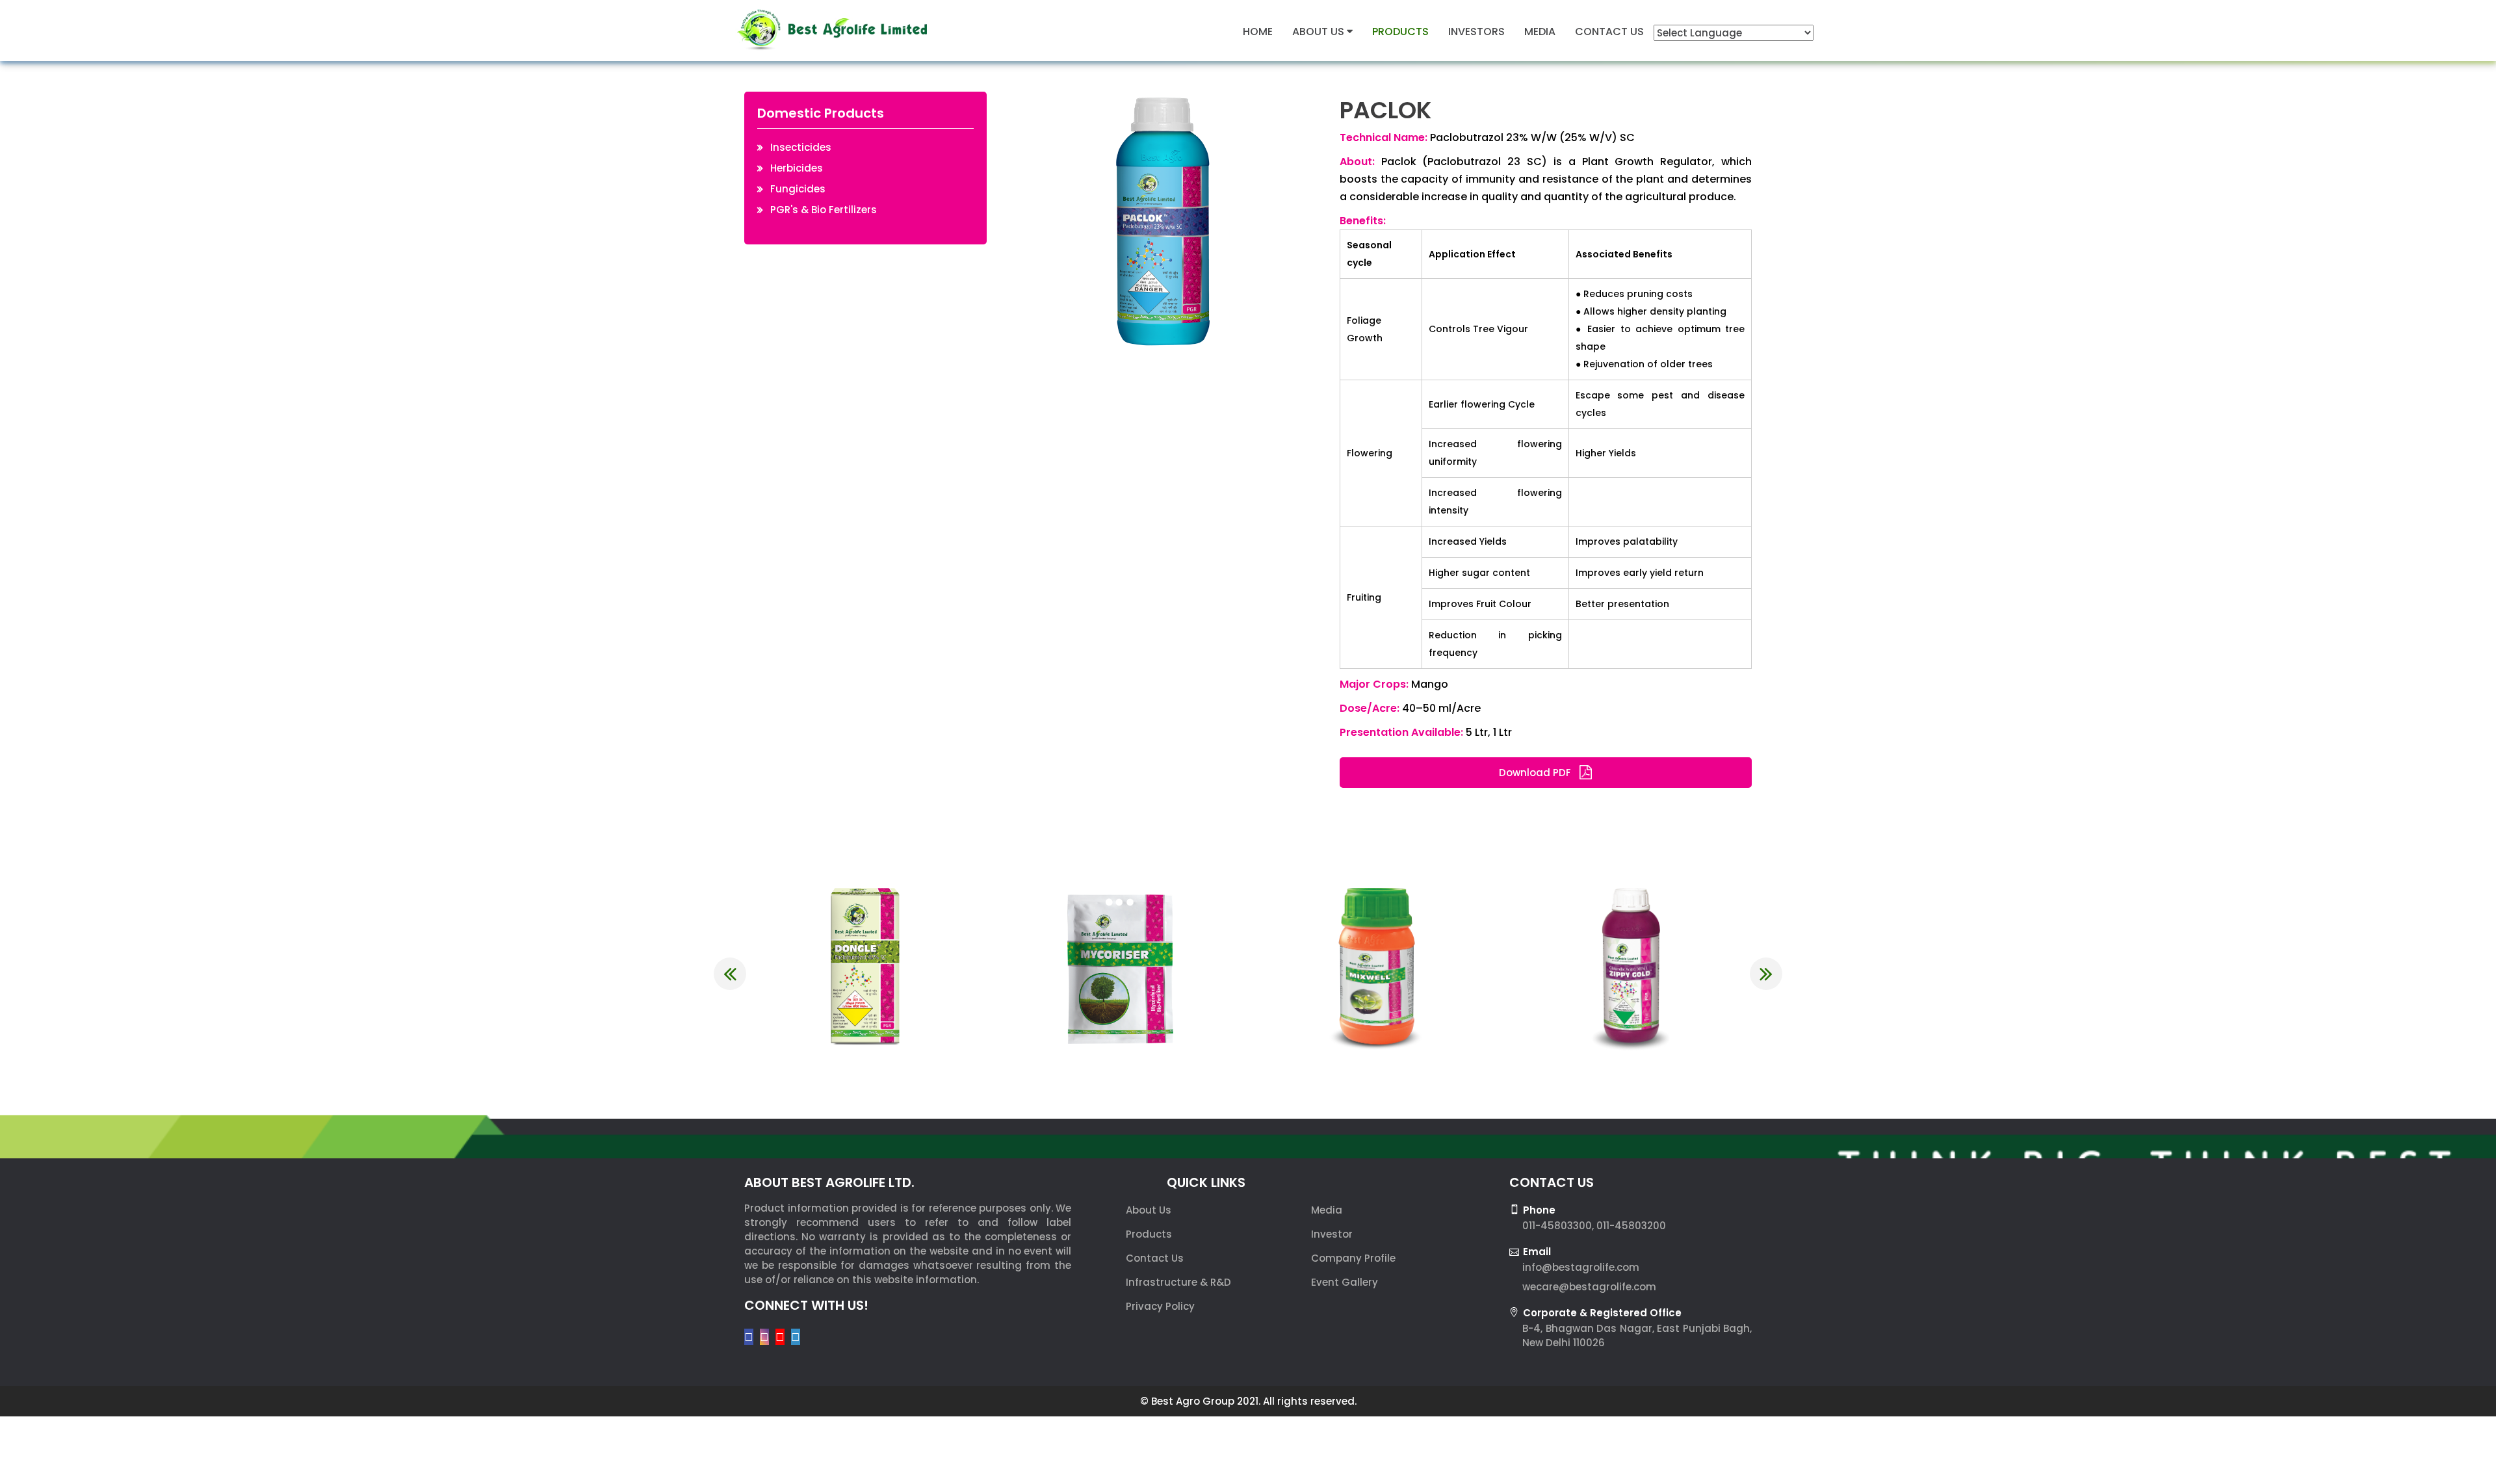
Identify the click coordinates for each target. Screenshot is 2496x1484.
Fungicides (798, 189)
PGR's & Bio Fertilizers (824, 210)
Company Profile (1353, 1258)
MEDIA (1540, 32)
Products (1149, 1234)
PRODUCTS (1400, 32)
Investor (1332, 1234)
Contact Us (1155, 1258)
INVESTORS (1476, 32)
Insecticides (801, 147)
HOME (1258, 32)
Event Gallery (1345, 1282)
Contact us (1609, 32)
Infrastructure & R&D (1178, 1282)
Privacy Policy (1160, 1306)
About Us (1319, 32)
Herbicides (797, 168)
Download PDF (1536, 773)
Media (1327, 1210)
